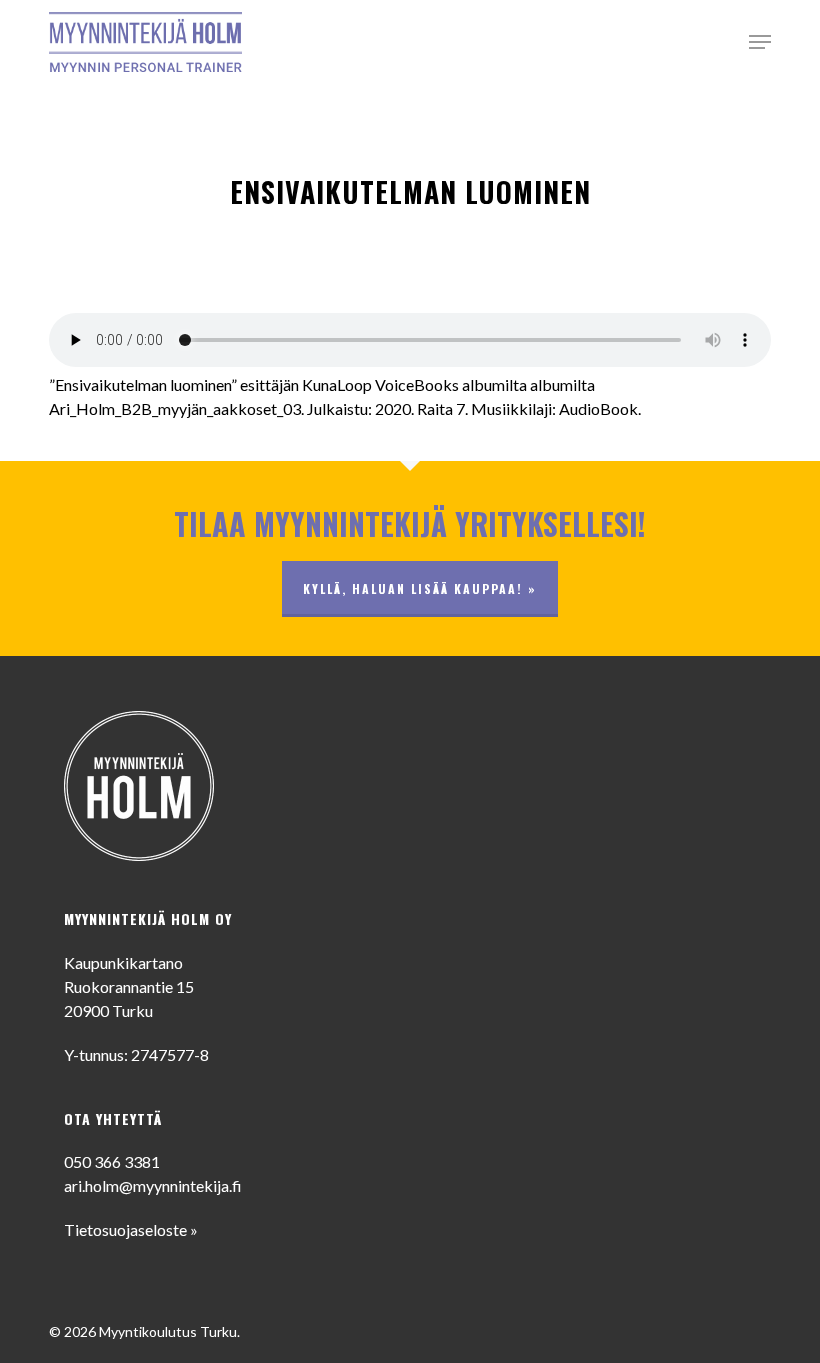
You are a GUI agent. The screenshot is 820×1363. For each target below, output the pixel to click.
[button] (760, 42)
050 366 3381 (112, 1161)
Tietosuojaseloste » (131, 1229)
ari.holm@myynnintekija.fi (153, 1185)
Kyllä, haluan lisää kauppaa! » (420, 588)
